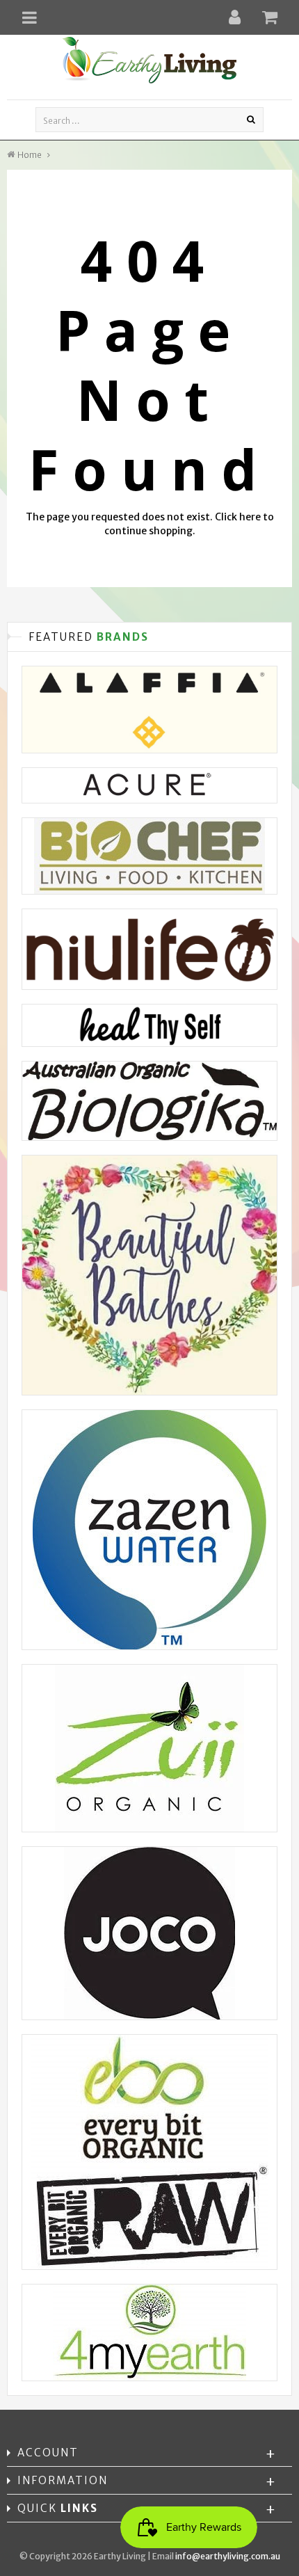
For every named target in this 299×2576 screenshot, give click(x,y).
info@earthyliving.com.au (228, 2556)
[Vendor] (149, 710)
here (250, 517)
